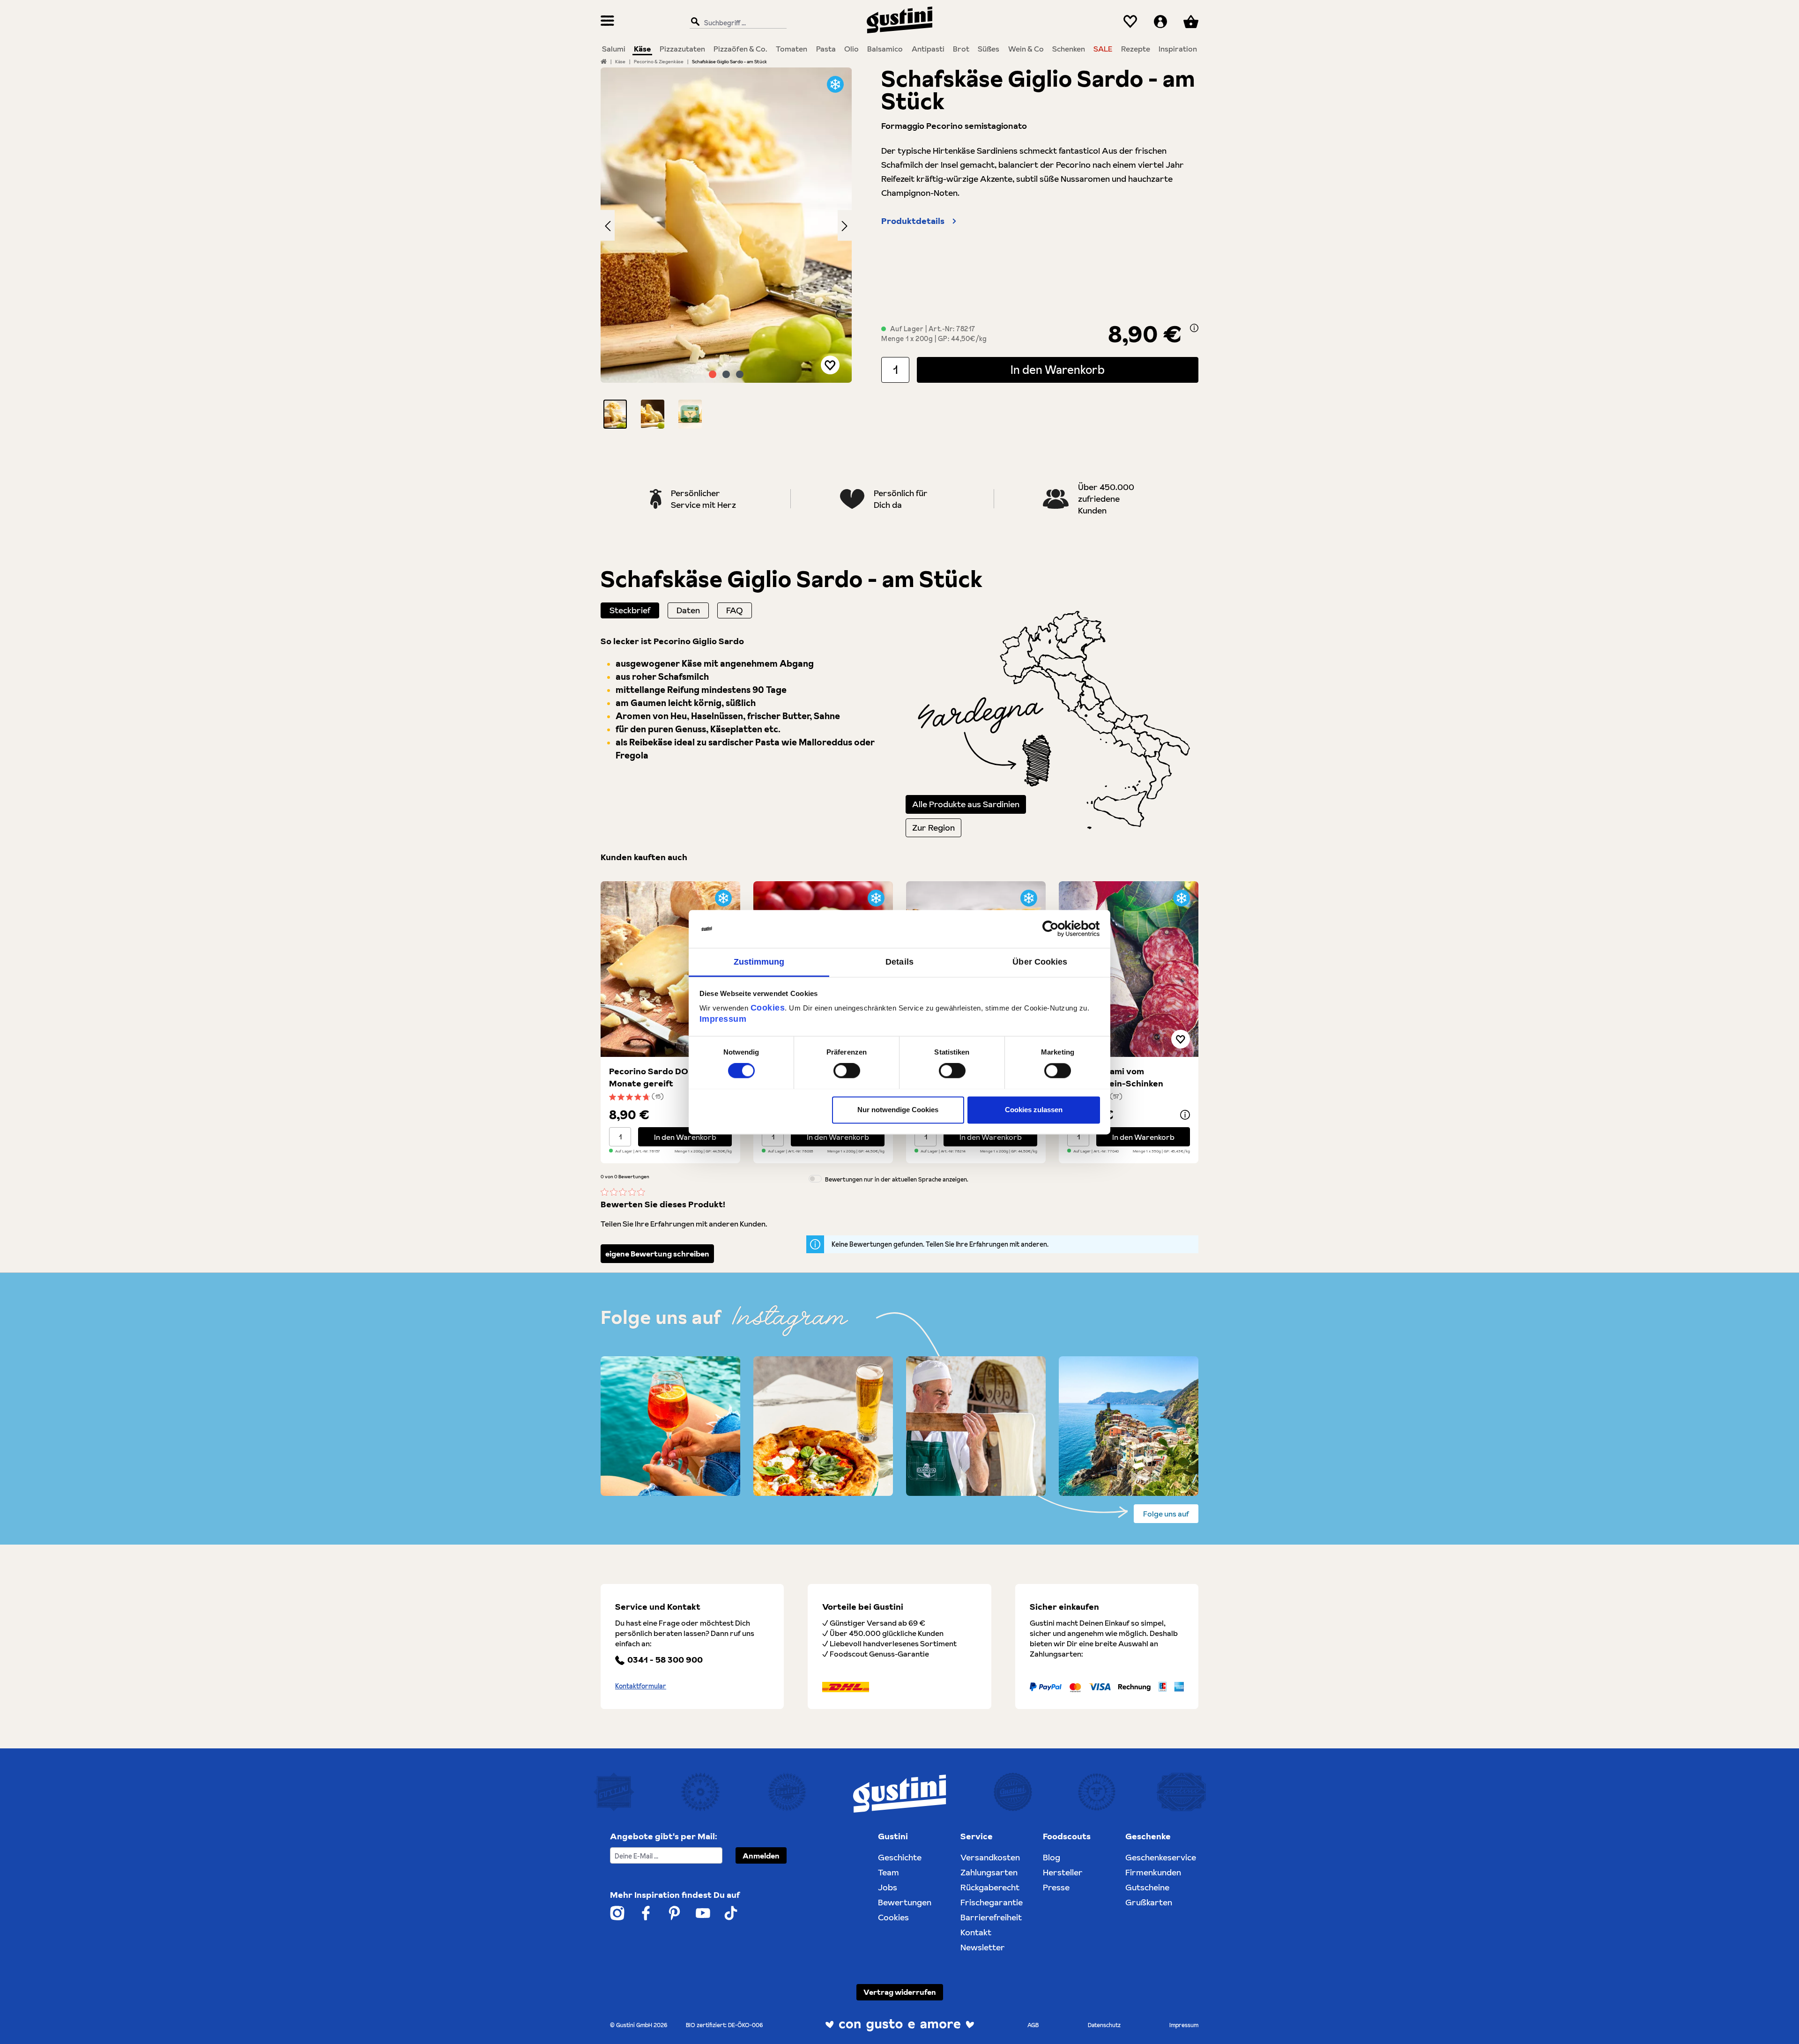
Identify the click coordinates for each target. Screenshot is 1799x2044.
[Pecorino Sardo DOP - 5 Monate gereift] (670, 969)
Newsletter (983, 1947)
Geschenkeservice (1161, 1857)
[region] (726, 248)
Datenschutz (1104, 2025)
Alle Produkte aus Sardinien (966, 804)
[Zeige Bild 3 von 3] (740, 374)
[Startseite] (604, 61)
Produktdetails (913, 221)
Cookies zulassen (1034, 1110)
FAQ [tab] (735, 610)
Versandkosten (990, 1857)
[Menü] (607, 22)
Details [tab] (899, 962)
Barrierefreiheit (991, 1917)
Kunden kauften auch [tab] (644, 857)
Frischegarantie (992, 1902)
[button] (615, 414)
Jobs (888, 1887)
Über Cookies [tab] (1040, 962)
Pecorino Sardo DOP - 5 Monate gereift (658, 1077)
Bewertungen (905, 1902)
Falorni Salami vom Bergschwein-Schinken (1115, 1077)
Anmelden (761, 1856)
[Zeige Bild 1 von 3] (713, 374)
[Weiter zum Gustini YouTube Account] (703, 1913)
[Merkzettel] (1130, 22)
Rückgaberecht (990, 1887)
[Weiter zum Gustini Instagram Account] (617, 1913)
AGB (1033, 2025)
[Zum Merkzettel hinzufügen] (830, 365)
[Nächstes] (845, 225)
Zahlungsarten (989, 1872)
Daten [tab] (688, 610)
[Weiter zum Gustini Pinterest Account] (674, 1913)
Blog (1052, 1857)
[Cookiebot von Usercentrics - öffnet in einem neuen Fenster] (1059, 929)
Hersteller (1063, 1872)
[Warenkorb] (1191, 22)
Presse (1056, 1887)
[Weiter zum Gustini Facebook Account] (646, 1913)
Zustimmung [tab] (759, 962)
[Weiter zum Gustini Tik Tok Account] (731, 1913)
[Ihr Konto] (1160, 22)
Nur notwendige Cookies (898, 1110)
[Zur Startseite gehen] (899, 20)
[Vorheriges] (608, 225)
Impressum (723, 1019)
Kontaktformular (641, 1686)
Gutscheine (1147, 1887)
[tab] (630, 610)
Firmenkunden (1153, 1872)
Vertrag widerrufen (900, 1992)
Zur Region (933, 828)
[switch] (847, 1070)
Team (888, 1872)
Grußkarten (1149, 1902)
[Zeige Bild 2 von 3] (726, 374)
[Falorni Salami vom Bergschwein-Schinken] (1129, 969)
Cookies (768, 1008)
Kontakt (976, 1932)
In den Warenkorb (1058, 370)
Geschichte (900, 1857)
